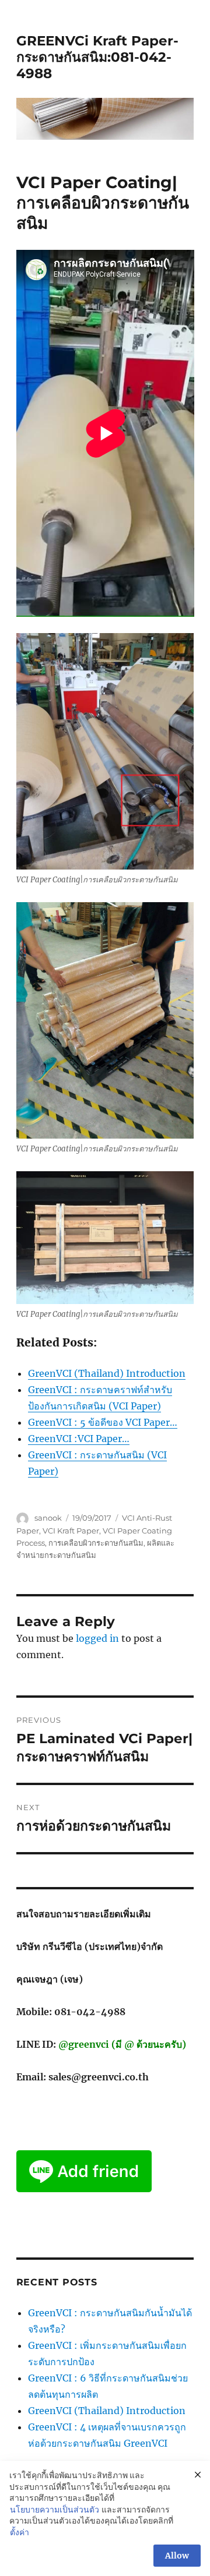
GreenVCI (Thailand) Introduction (107, 2411)
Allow (177, 2556)
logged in (97, 1638)
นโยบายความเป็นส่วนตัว (55, 2510)
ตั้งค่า (20, 2532)
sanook (48, 1518)
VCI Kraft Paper (71, 1531)
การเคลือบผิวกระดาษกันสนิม (96, 1543)
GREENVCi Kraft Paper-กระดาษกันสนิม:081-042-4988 (97, 57)
